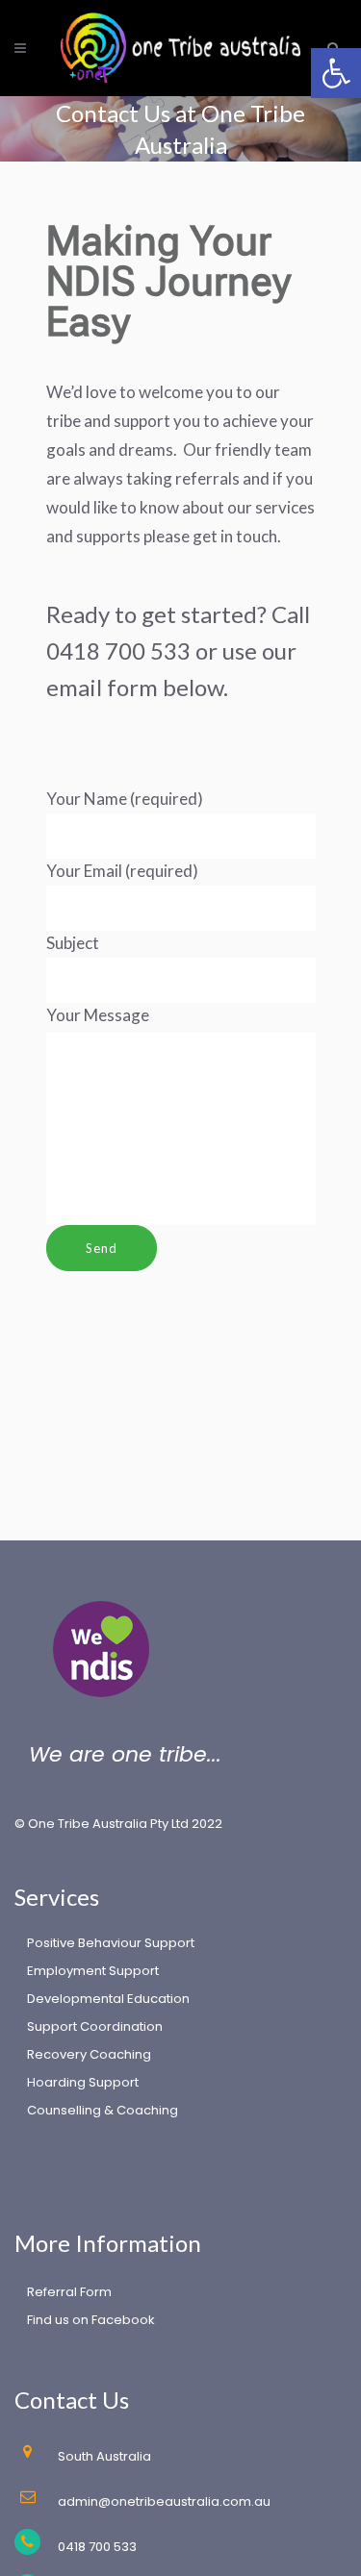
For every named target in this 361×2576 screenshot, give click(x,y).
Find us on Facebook (91, 2320)
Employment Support (93, 1971)
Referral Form (69, 2292)
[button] (336, 73)
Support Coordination (95, 2026)
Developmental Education (108, 1999)
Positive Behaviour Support (111, 1943)
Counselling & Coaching (103, 2110)
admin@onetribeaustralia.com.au (164, 2501)
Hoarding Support (83, 2082)
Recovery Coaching (89, 2054)
